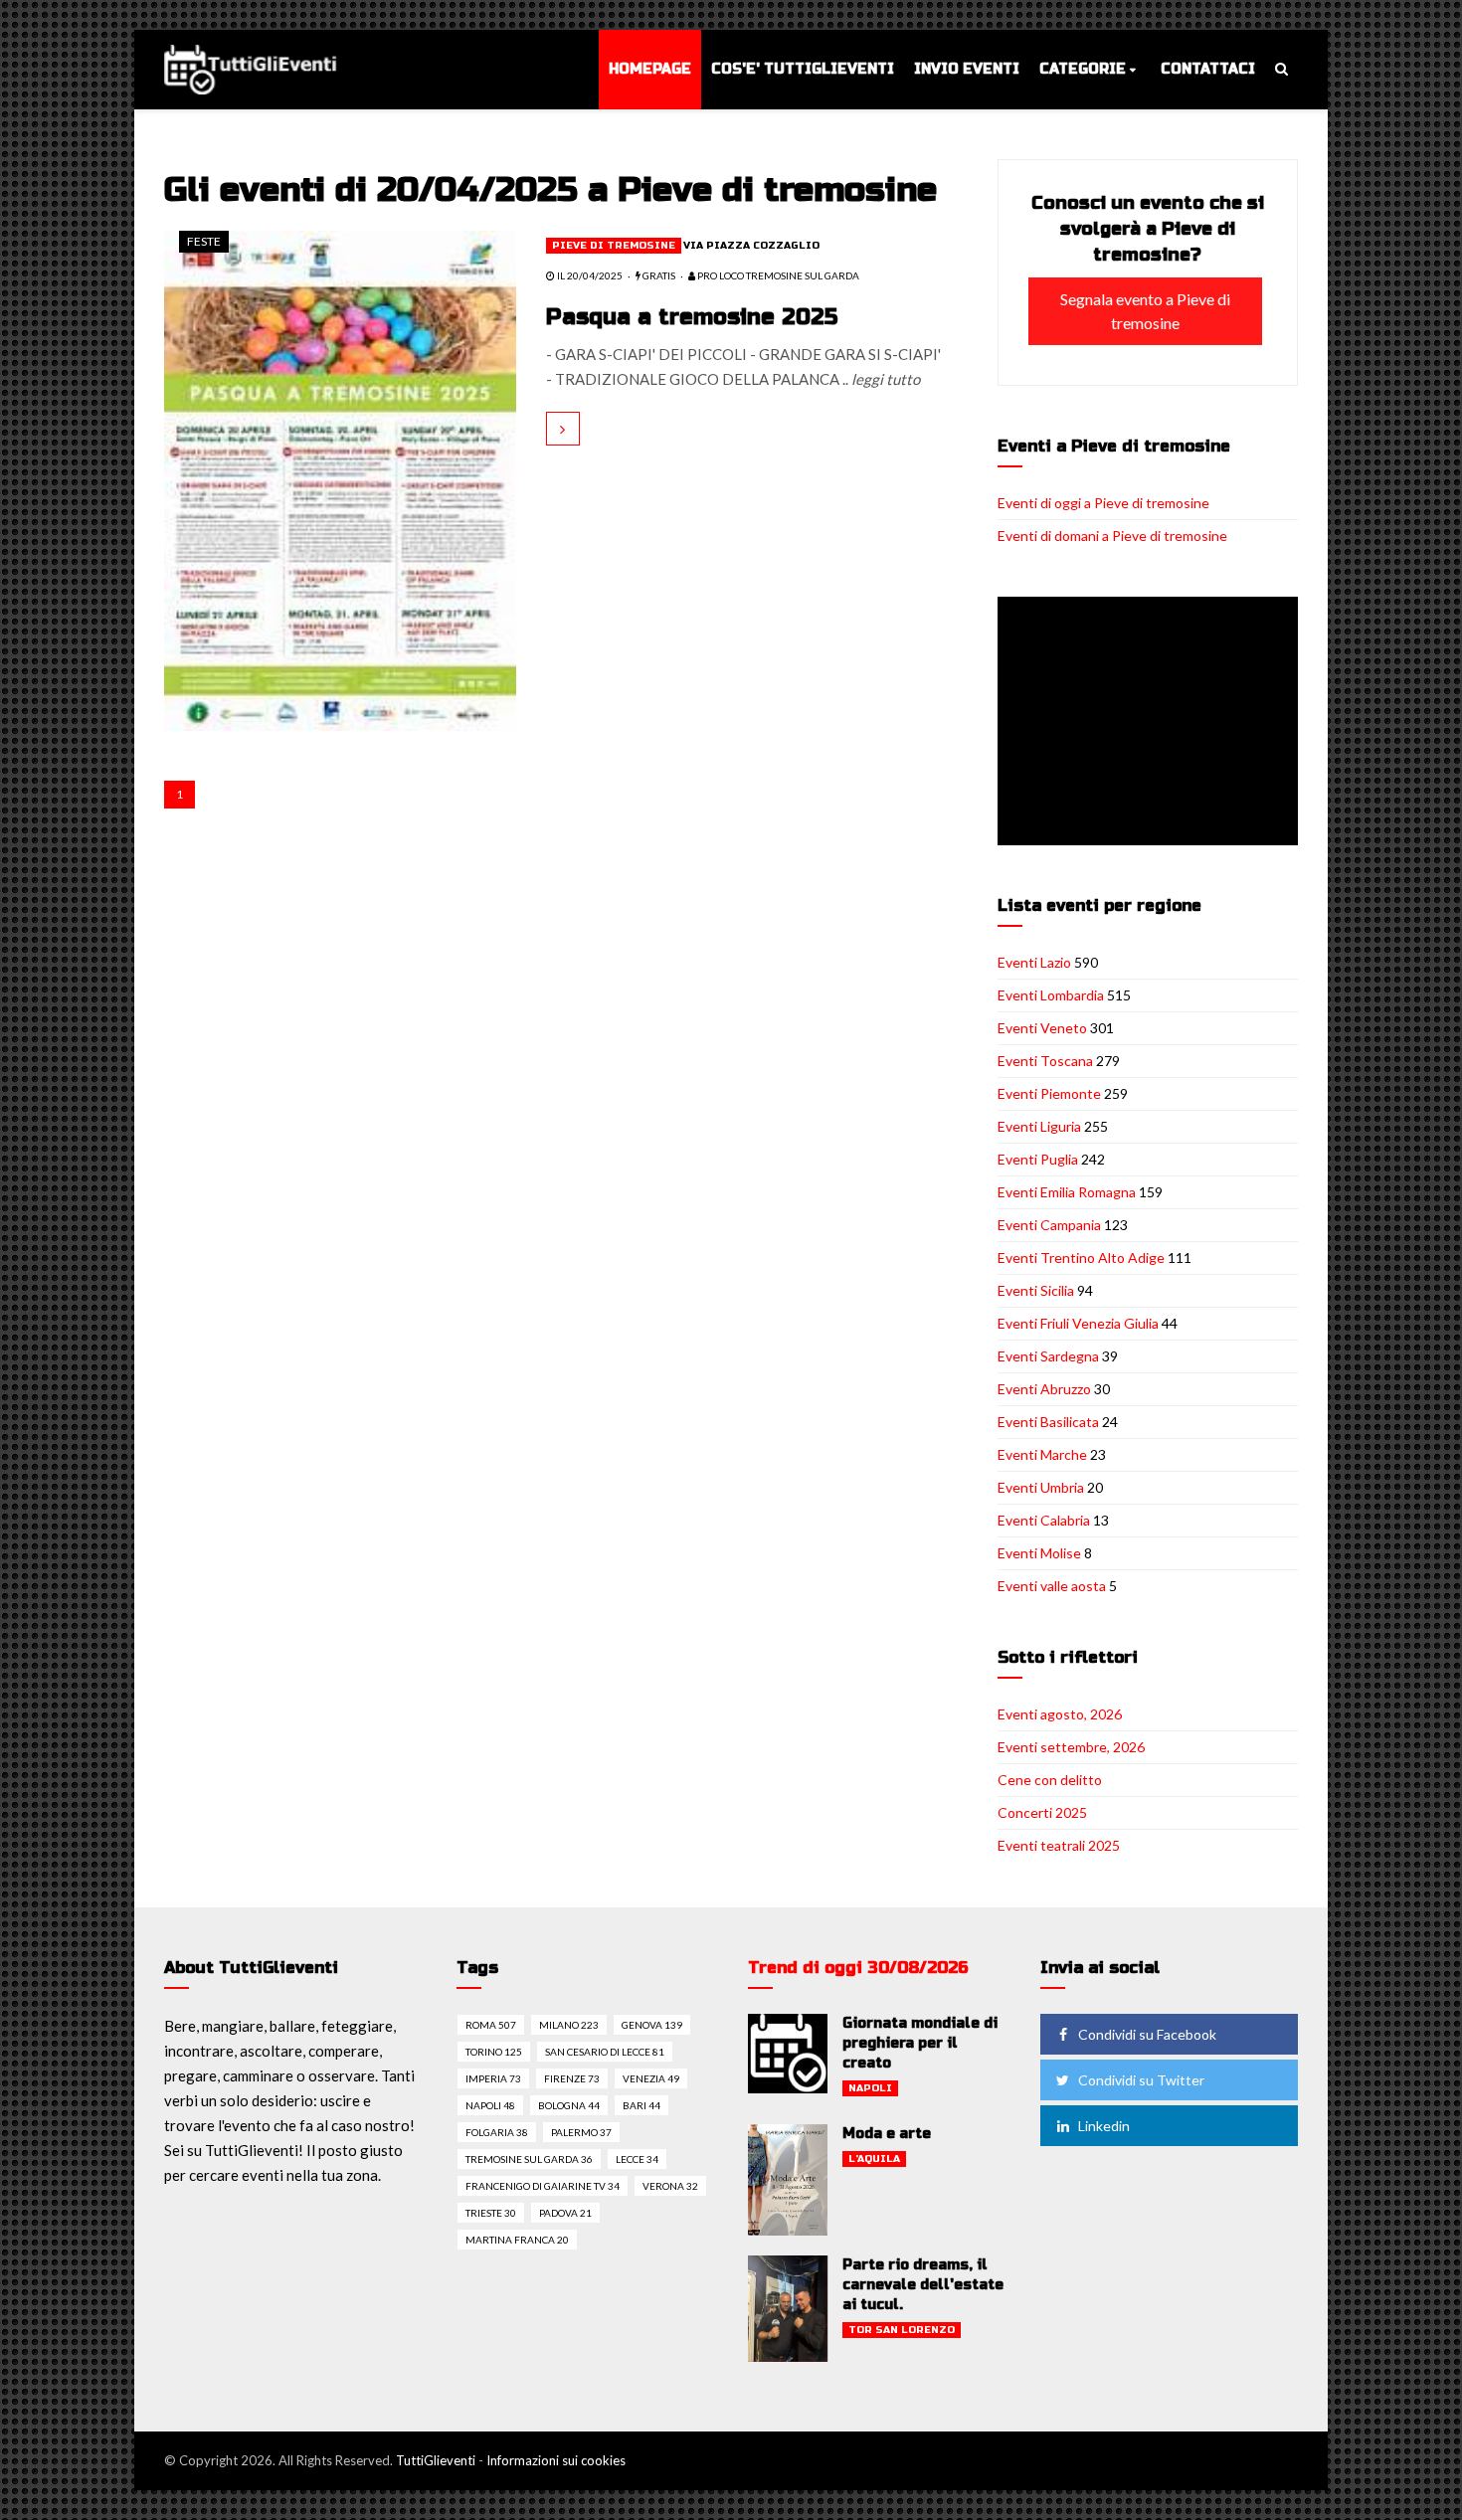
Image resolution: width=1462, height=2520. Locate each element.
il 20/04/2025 (589, 275)
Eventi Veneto (1042, 1028)
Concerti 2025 (1042, 1812)
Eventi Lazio (1034, 962)
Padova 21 (565, 2213)
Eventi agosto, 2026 (1060, 1714)
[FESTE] (340, 478)
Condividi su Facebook (1147, 2034)
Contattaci (1208, 69)
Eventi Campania (1049, 1225)
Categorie (1083, 69)
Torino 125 (494, 2052)
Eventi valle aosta (1052, 1586)
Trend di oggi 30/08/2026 (858, 1968)
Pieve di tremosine (614, 246)
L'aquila (874, 2159)
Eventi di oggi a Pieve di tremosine (1103, 503)
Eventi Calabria (1044, 1520)
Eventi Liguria (1039, 1126)
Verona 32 (670, 2186)
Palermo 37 (581, 2132)
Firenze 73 (572, 2078)
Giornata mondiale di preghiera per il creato (920, 2043)
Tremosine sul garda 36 (529, 2159)
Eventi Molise (1039, 1553)
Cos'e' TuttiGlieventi (803, 69)
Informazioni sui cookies (556, 2460)
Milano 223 (569, 2025)
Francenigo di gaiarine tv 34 (543, 2186)
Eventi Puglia (1038, 1159)
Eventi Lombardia (1051, 995)
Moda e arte (887, 2134)
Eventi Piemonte (1049, 1093)
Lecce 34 (637, 2159)
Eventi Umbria (1041, 1487)
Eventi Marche (1042, 1454)
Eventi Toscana (1045, 1061)
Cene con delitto (1050, 1780)
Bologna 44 (569, 2105)
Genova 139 (652, 2025)
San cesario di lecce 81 (605, 2052)
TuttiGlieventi (436, 2460)
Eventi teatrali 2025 (1059, 1845)
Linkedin (1104, 2126)
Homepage (650, 69)
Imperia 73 (493, 2078)
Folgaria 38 (497, 2132)
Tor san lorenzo (902, 2330)
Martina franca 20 (517, 2240)
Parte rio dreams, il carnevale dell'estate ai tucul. (923, 2285)
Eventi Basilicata (1048, 1422)
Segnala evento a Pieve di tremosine (1145, 311)
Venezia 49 (651, 2078)
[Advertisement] (1152, 723)
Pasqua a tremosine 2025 (692, 317)
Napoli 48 (490, 2105)
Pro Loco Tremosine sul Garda (777, 275)
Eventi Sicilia (1036, 1290)
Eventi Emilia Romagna (1067, 1192)
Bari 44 (641, 2105)
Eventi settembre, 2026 (1071, 1747)
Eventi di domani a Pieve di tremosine (1112, 536)
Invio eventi (967, 69)
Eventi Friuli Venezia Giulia (1078, 1323)
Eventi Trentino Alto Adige (1081, 1258)
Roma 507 (491, 2025)
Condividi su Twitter (1141, 2080)
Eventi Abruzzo (1044, 1389)
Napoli (870, 2088)
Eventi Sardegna (1048, 1356)
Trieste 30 (491, 2213)
